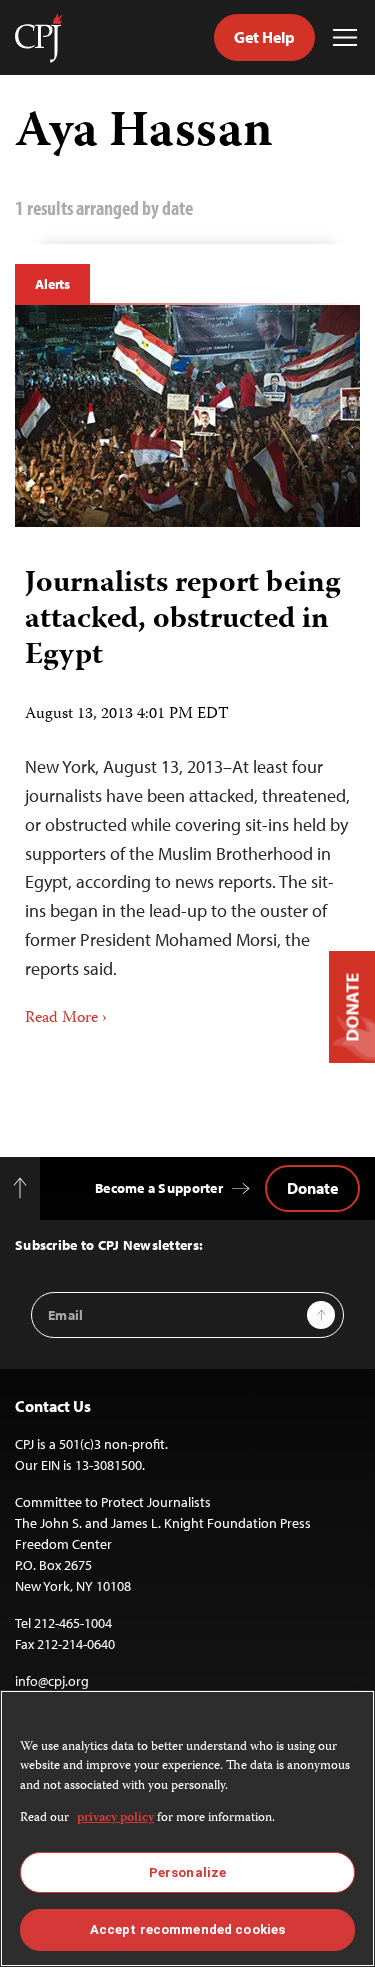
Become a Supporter (159, 1188)
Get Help (264, 37)
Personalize (187, 1872)
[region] (187, 1828)
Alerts (52, 284)
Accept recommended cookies (187, 1929)
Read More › (66, 1019)
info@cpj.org (52, 1681)
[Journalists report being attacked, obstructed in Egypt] (187, 416)
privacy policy (115, 1818)
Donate (312, 1188)
